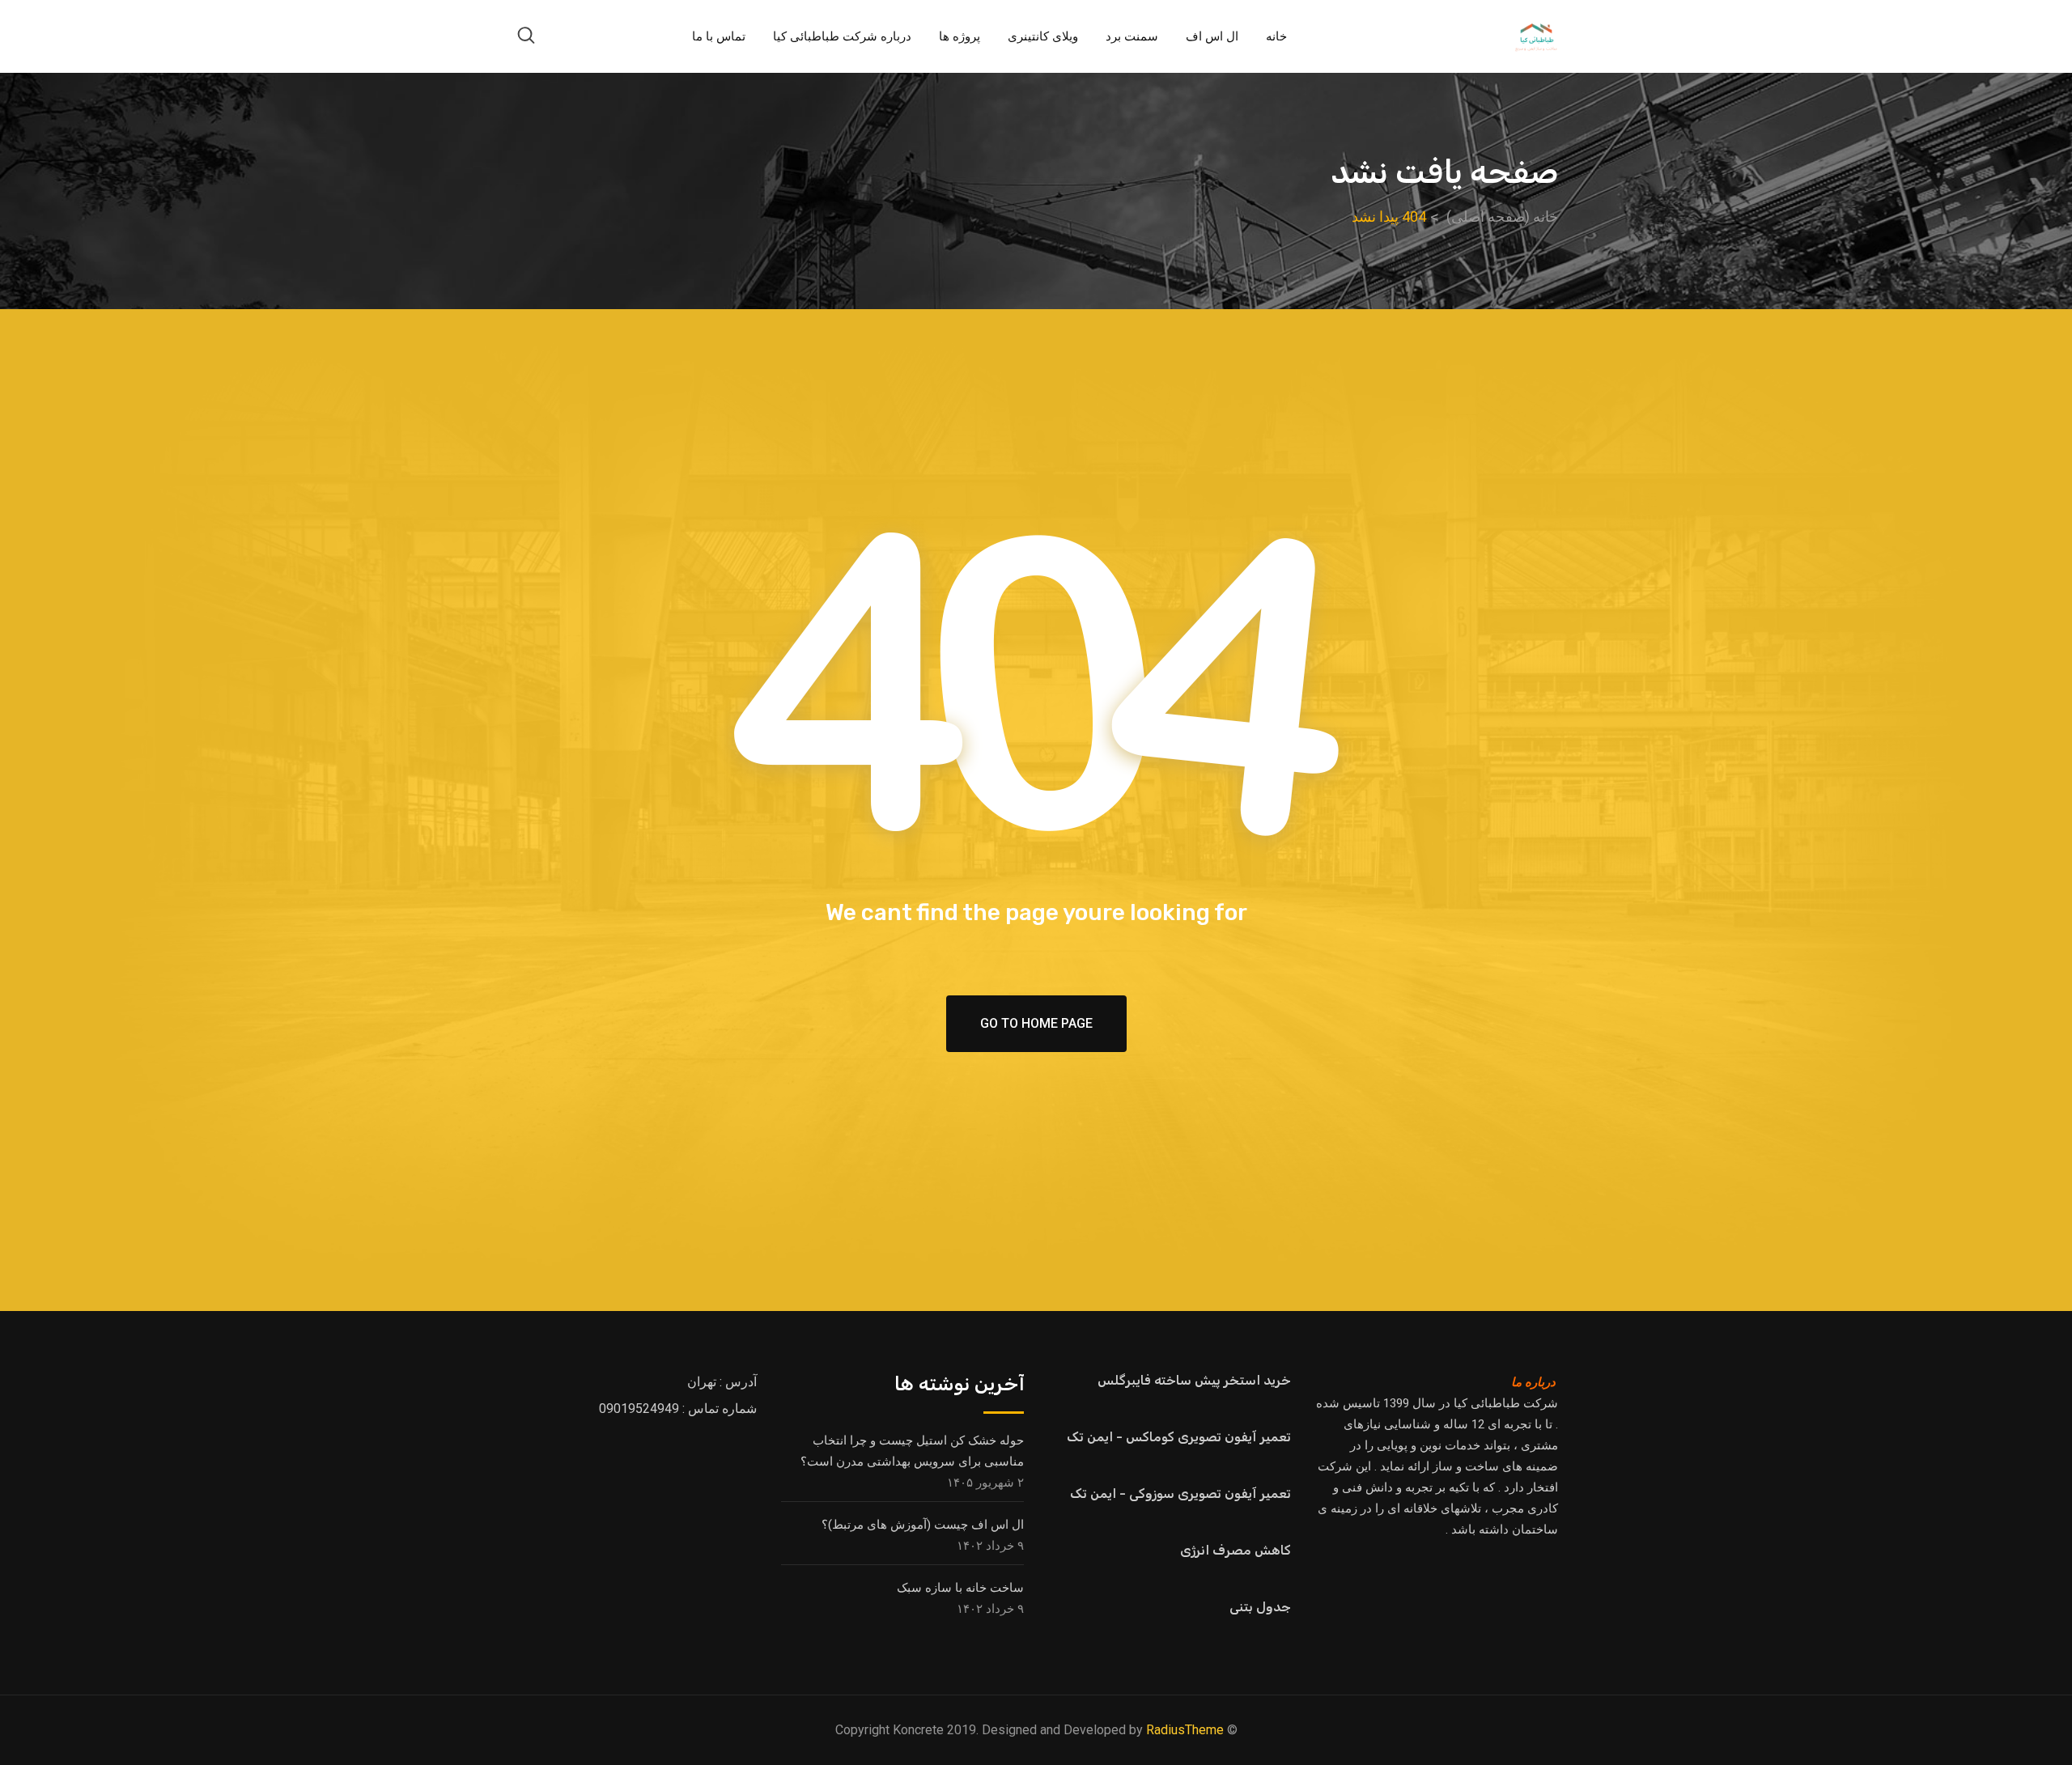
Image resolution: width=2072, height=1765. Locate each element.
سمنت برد (1132, 36)
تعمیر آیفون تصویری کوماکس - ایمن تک (1179, 1437)
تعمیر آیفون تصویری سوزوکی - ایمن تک (1180, 1493)
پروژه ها (960, 36)
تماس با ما (719, 36)
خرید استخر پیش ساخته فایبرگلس (1194, 1380)
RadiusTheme (1185, 1730)
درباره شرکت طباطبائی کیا (842, 36)
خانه (1276, 36)
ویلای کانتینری (1043, 36)
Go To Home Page (1036, 1023)
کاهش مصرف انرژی (1236, 1550)
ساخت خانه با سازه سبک (960, 1588)
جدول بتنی (1260, 1607)
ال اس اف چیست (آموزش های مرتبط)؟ (923, 1525)
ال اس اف (1212, 36)
